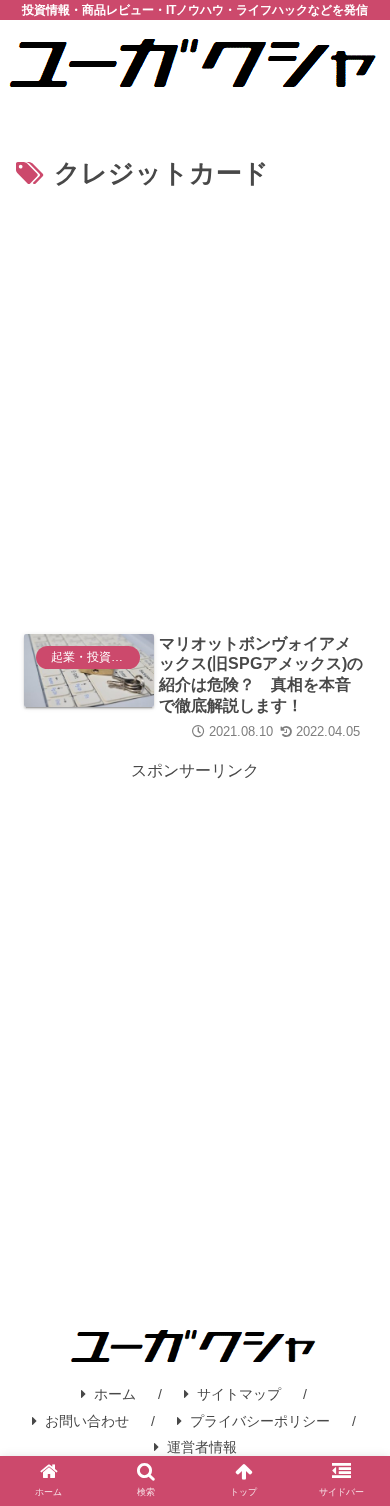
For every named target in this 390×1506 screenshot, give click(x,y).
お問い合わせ (87, 1421)
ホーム (115, 1394)
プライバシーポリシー (260, 1421)
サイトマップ (239, 1394)
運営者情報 (202, 1447)
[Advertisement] (195, 402)
